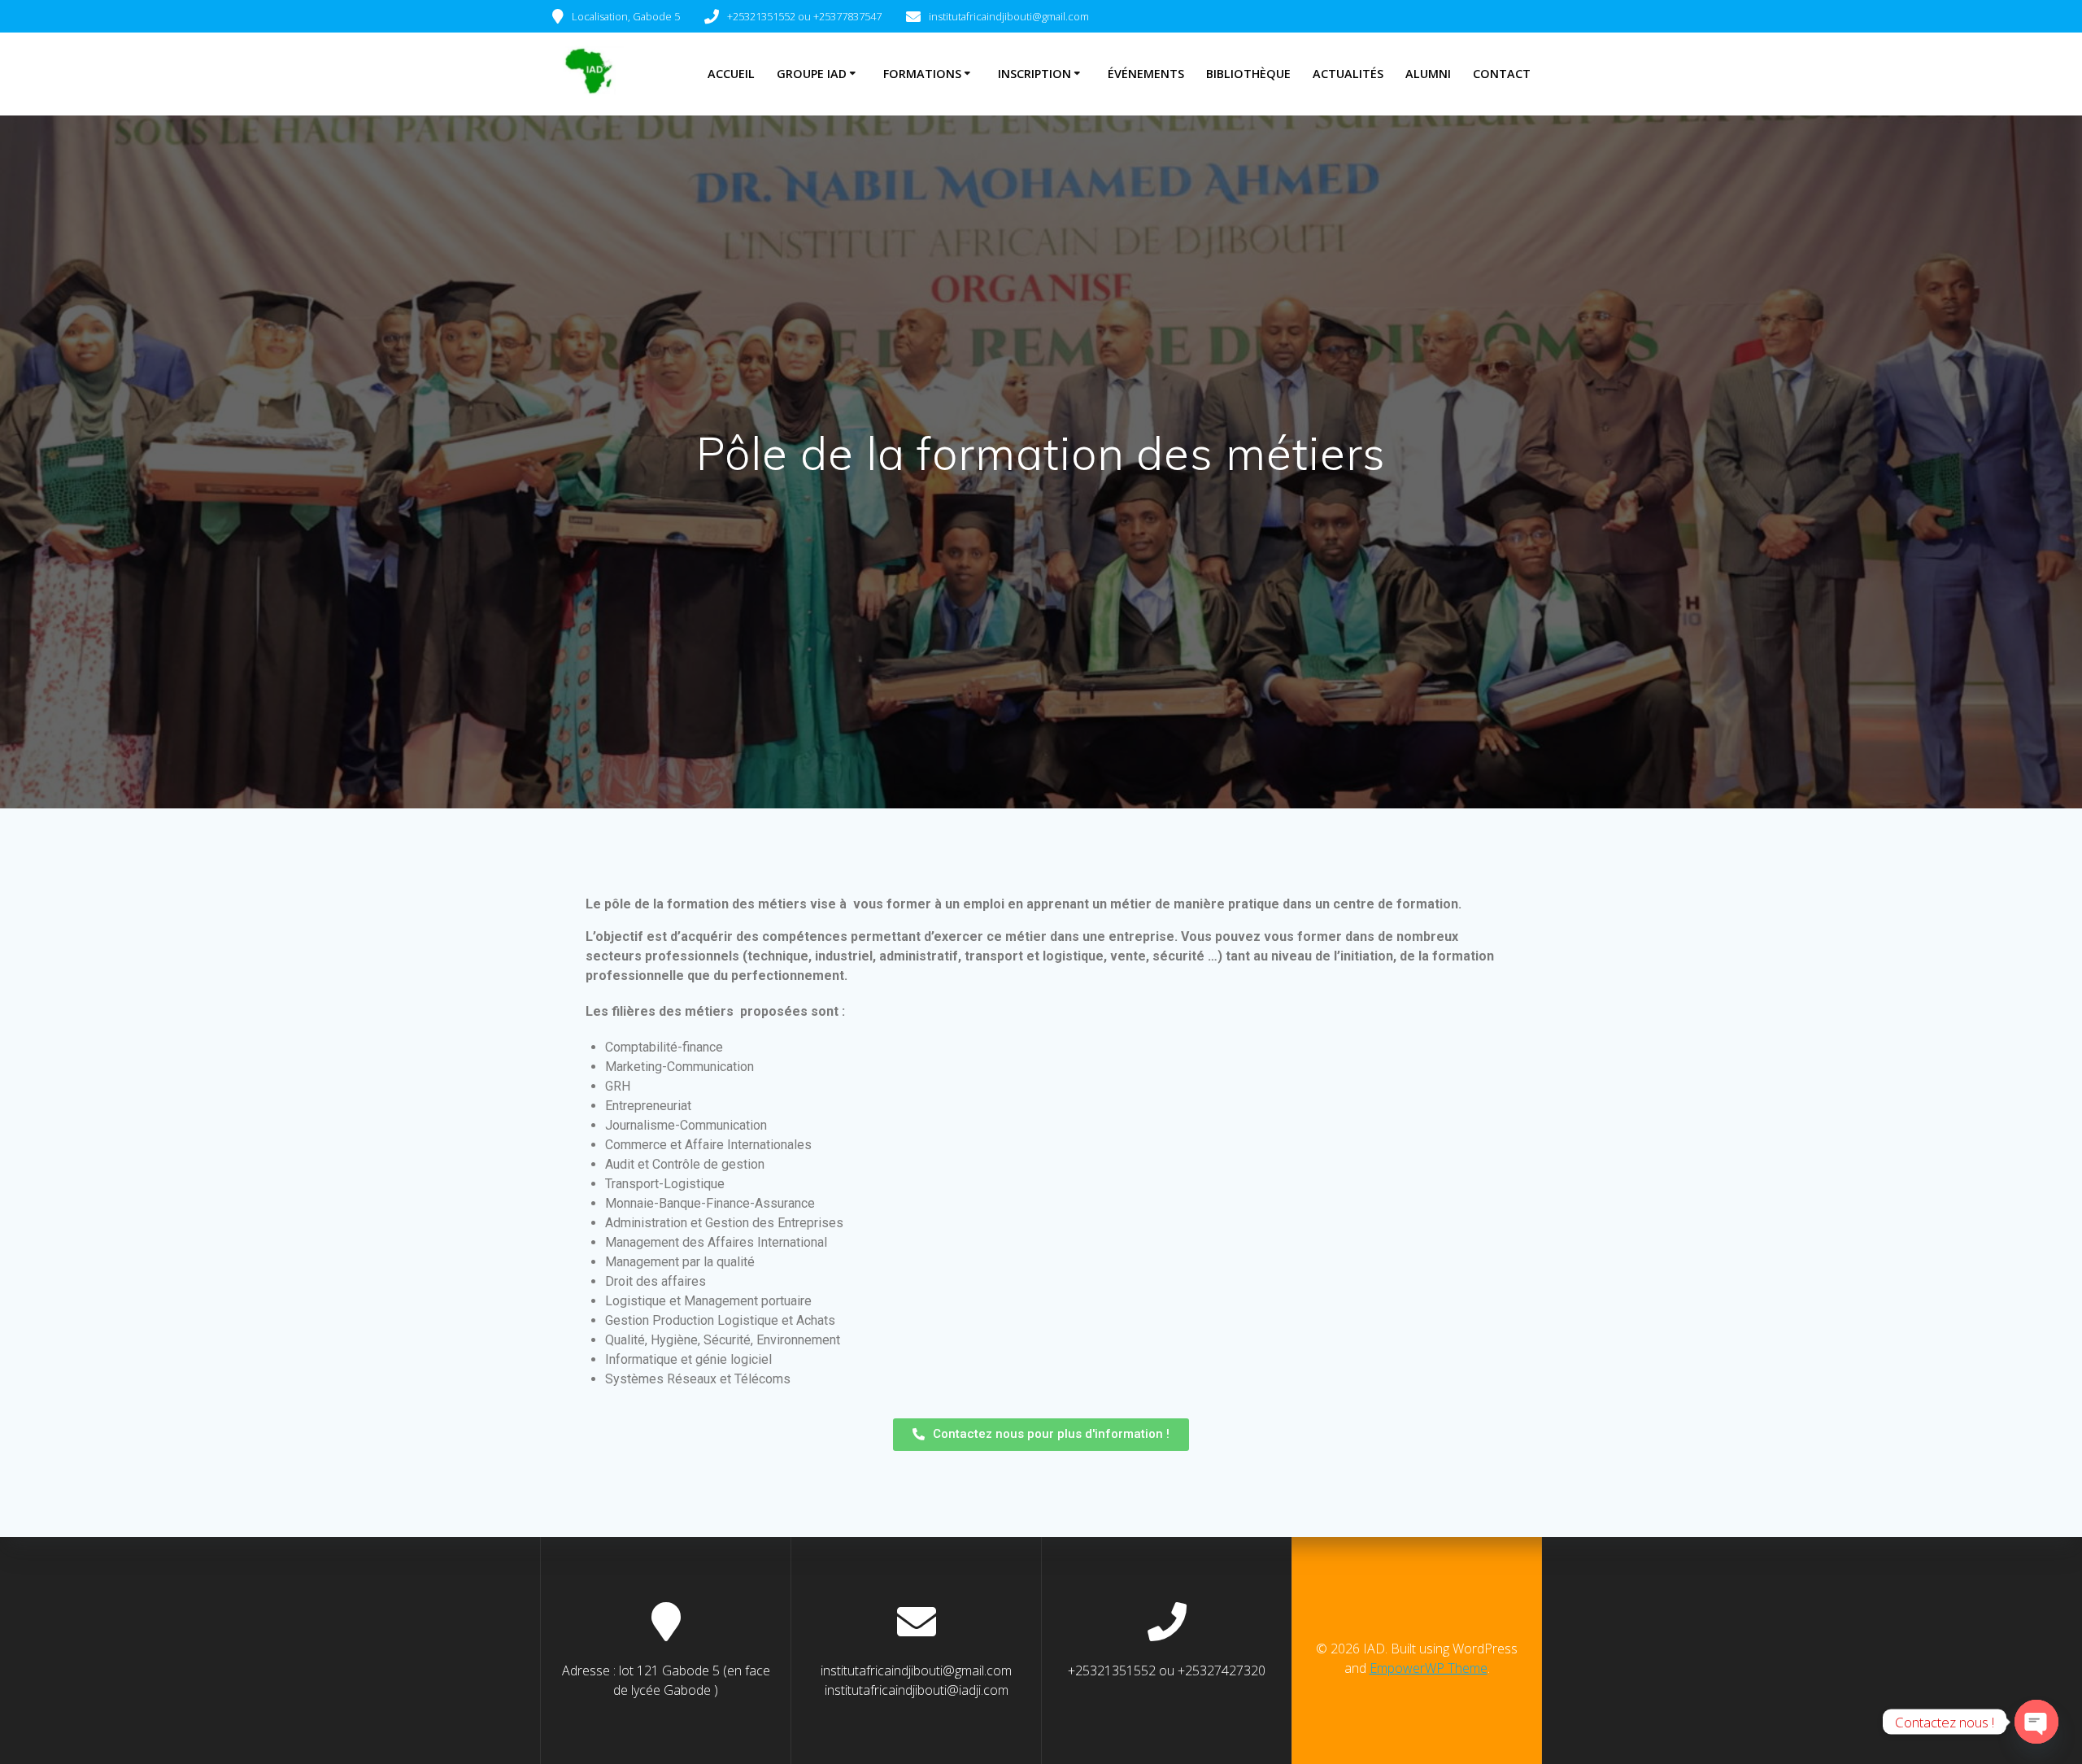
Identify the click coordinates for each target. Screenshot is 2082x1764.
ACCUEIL (731, 74)
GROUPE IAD (812, 74)
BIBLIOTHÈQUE (1248, 74)
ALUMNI (1428, 74)
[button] (1041, 1435)
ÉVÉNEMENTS (1146, 74)
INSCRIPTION (1034, 74)
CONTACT (1502, 74)
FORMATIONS (922, 74)
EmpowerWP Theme (1429, 1668)
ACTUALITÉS (1348, 74)
